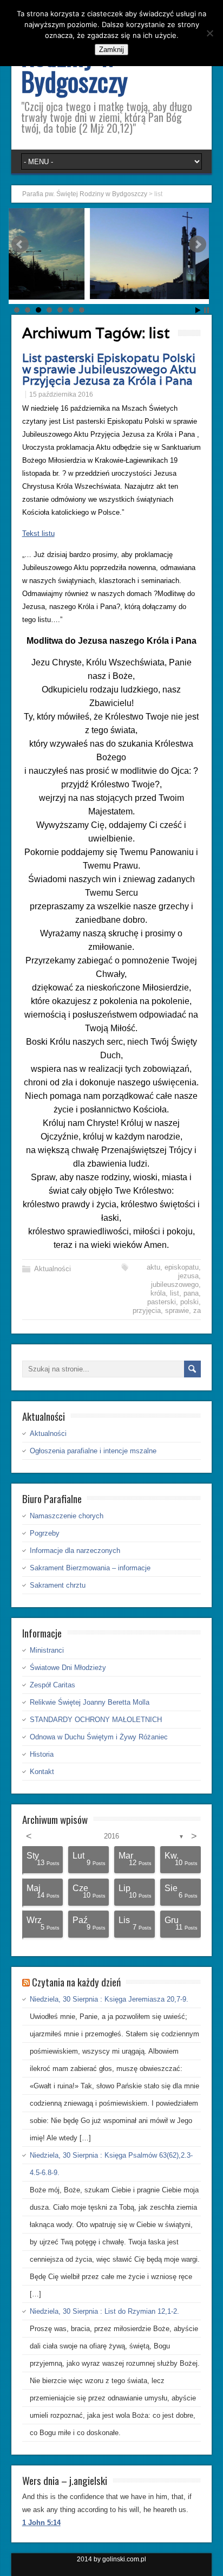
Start (198, 310)
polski (189, 1302)
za (197, 1310)
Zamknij (111, 50)
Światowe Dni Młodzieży (68, 1668)
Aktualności (53, 1269)
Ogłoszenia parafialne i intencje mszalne (93, 1451)
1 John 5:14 (41, 2523)
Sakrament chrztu (58, 1585)
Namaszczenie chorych (67, 1516)
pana (191, 1293)
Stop (206, 310)
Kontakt (42, 1772)
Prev (20, 244)
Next (198, 244)
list (175, 1293)
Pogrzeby (45, 1533)
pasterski (162, 1302)
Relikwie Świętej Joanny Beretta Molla (90, 1702)
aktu (153, 1267)
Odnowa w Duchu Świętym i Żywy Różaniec (99, 1737)
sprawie (177, 1310)
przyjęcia (147, 1310)
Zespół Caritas (53, 1685)
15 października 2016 (61, 394)
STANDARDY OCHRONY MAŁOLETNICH (96, 1720)
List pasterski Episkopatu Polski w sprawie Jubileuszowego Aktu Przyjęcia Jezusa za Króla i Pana (109, 369)
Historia (42, 1754)
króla (158, 1293)
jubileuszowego (175, 1284)
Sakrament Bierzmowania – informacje (90, 1568)
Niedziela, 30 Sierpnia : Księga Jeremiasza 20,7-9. (109, 1999)
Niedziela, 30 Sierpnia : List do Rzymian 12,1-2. (104, 2311)
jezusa (188, 1276)
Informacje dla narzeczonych (75, 1551)
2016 (111, 1836)
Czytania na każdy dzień (76, 1982)
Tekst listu (38, 533)
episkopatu (182, 1267)
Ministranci (47, 1650)
